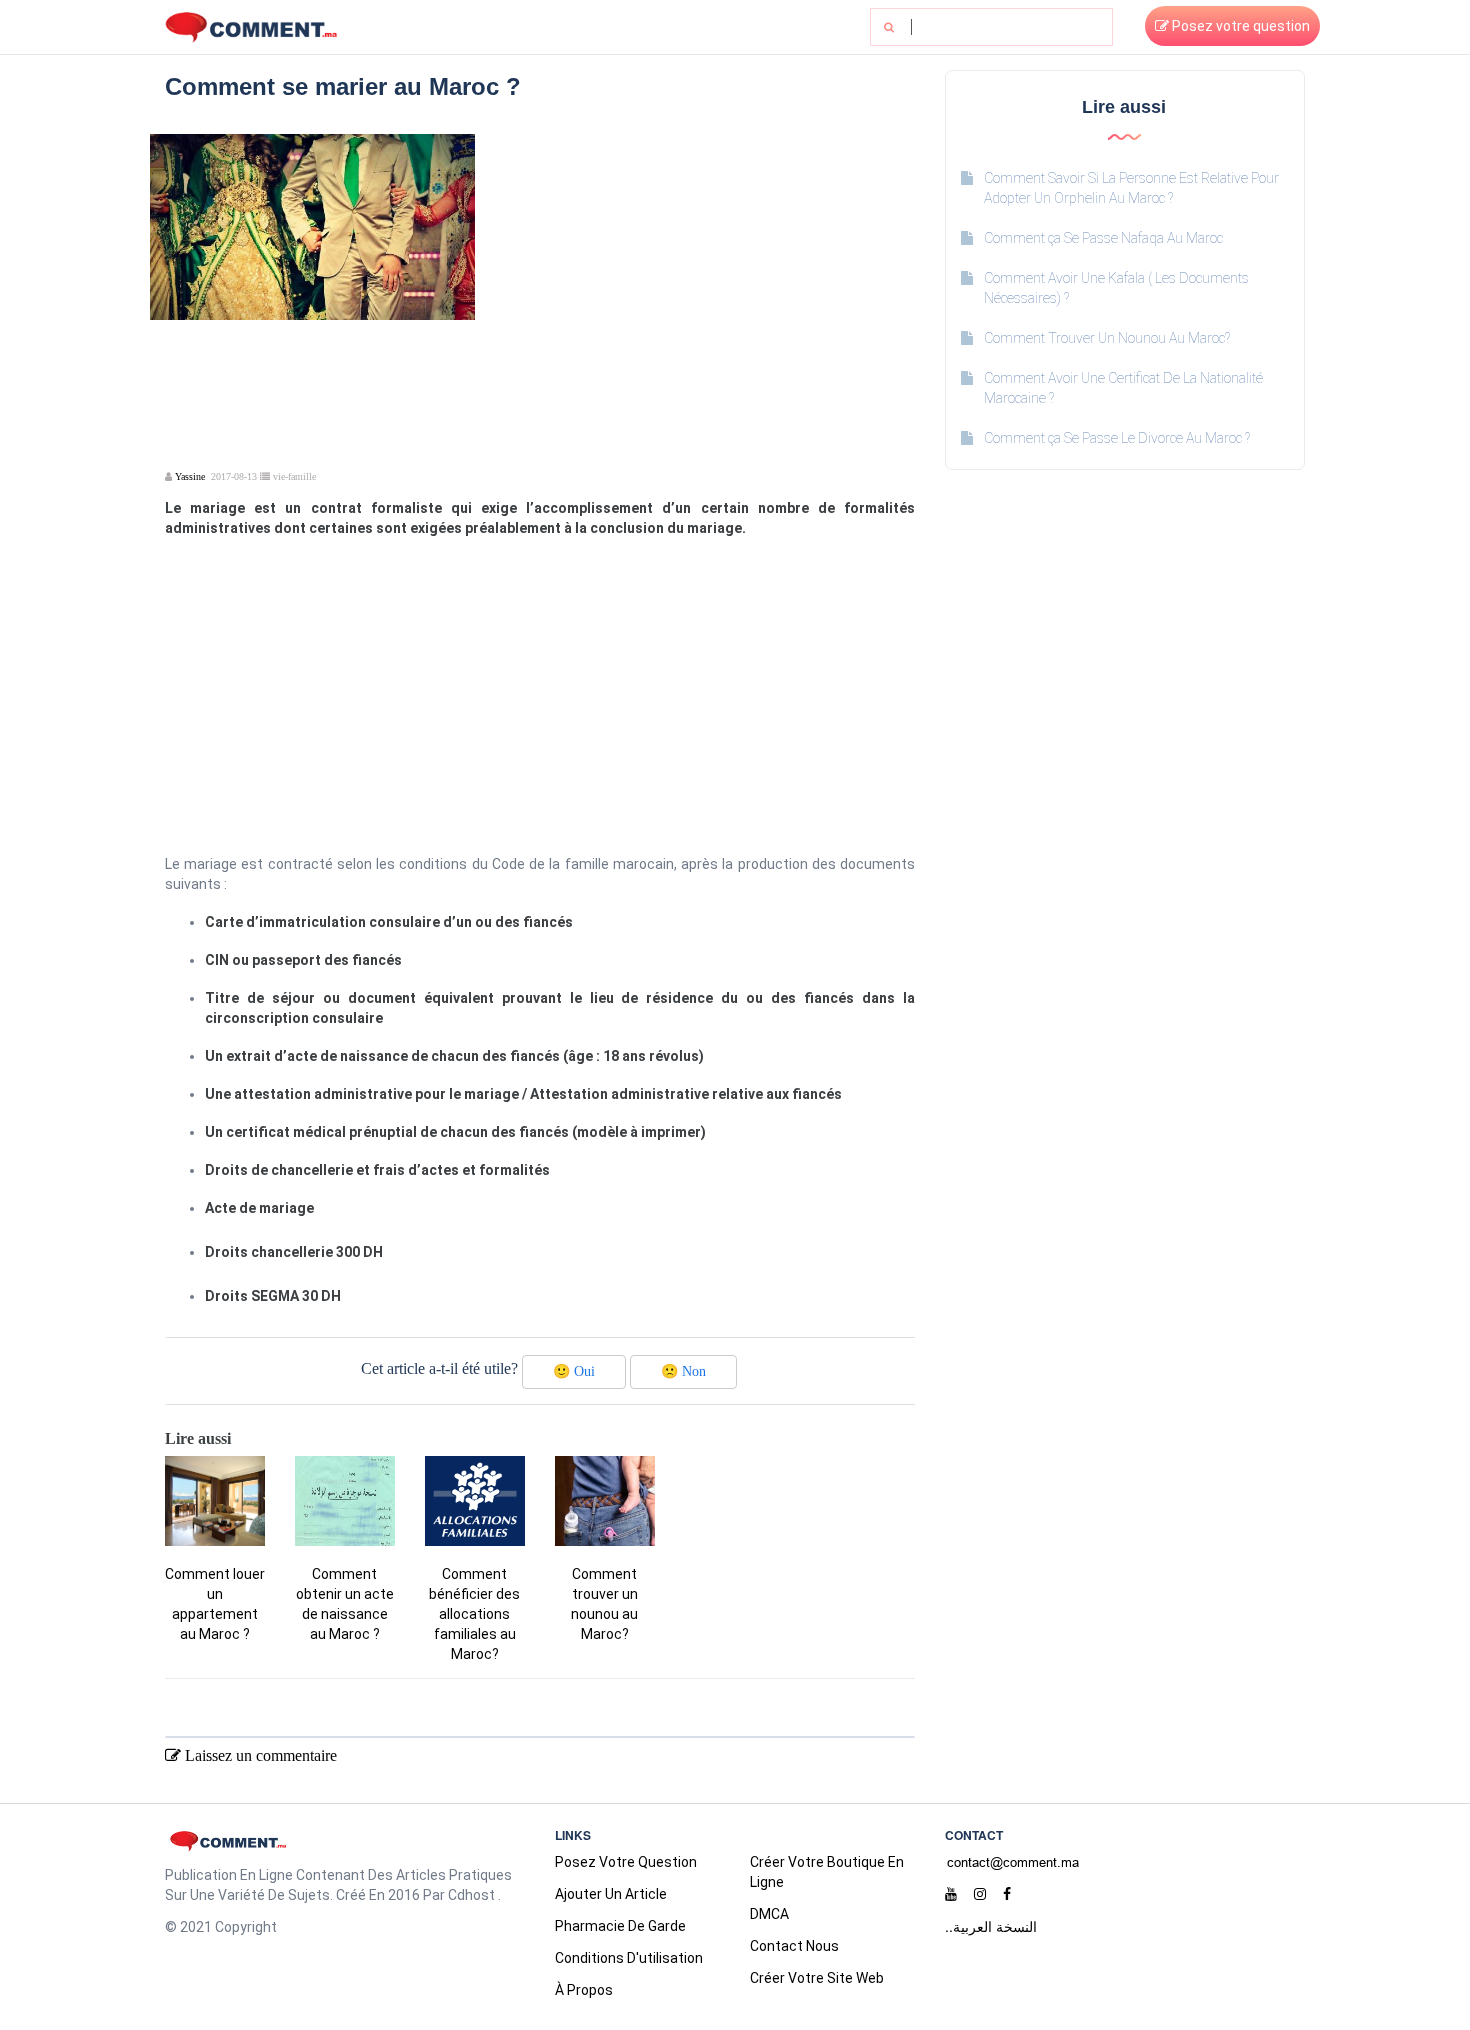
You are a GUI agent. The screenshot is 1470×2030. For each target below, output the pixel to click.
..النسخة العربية (991, 1926)
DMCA (769, 1914)
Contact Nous (794, 1946)
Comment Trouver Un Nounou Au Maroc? (1107, 338)
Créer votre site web (817, 1978)
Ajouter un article (611, 1894)
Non (683, 1371)
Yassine (190, 476)
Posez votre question (1239, 26)
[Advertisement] (702, 274)
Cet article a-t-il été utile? (439, 1368)
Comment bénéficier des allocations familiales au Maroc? (474, 1614)
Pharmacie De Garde (620, 1926)
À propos (584, 1990)
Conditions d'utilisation (629, 1958)
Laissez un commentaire (259, 1755)
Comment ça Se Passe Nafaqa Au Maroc (1103, 238)
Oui (574, 1371)
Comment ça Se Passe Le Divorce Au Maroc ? (1117, 438)
